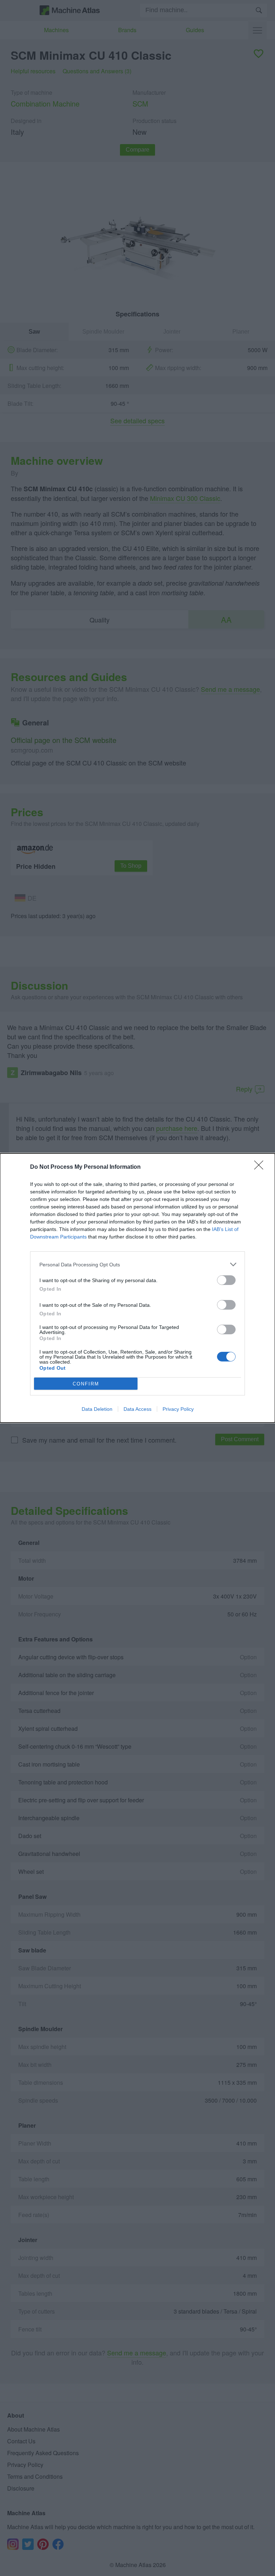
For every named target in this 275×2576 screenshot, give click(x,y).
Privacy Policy (178, 1409)
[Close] (261, 1167)
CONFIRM (86, 1384)
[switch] (226, 1280)
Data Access (137, 1409)
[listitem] (137, 1264)
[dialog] (137, 1288)
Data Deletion (97, 1409)
